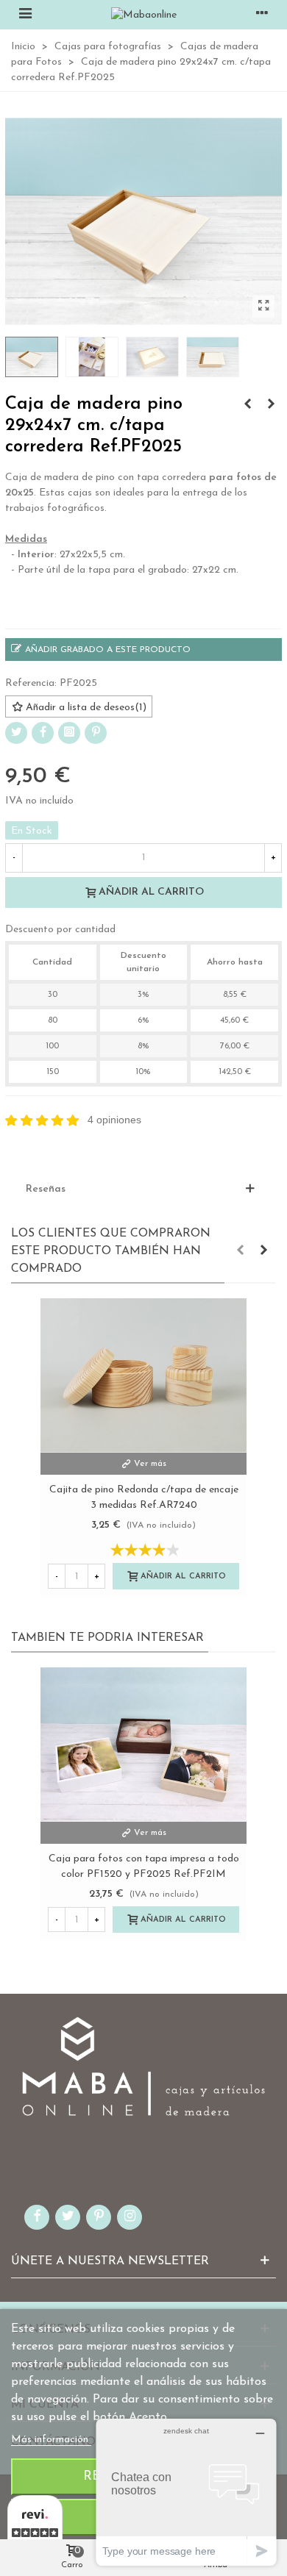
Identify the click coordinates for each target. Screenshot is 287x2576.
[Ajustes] (262, 15)
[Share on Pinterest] (96, 733)
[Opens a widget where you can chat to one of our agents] (186, 2492)
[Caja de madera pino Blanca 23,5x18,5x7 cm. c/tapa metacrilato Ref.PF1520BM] (247, 405)
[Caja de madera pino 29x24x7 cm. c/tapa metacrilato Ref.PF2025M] (271, 405)
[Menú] (25, 15)
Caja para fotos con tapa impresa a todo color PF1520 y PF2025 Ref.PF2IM (144, 1867)
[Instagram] (69, 733)
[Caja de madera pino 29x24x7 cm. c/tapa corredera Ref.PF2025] (263, 307)
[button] (240, 1251)
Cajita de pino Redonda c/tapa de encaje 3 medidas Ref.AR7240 (144, 1498)
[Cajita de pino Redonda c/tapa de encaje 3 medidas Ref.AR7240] (143, 1375)
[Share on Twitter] (16, 733)
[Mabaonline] (144, 15)
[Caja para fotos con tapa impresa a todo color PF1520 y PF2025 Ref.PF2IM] (143, 1745)
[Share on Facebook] (43, 733)
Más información (51, 2440)
